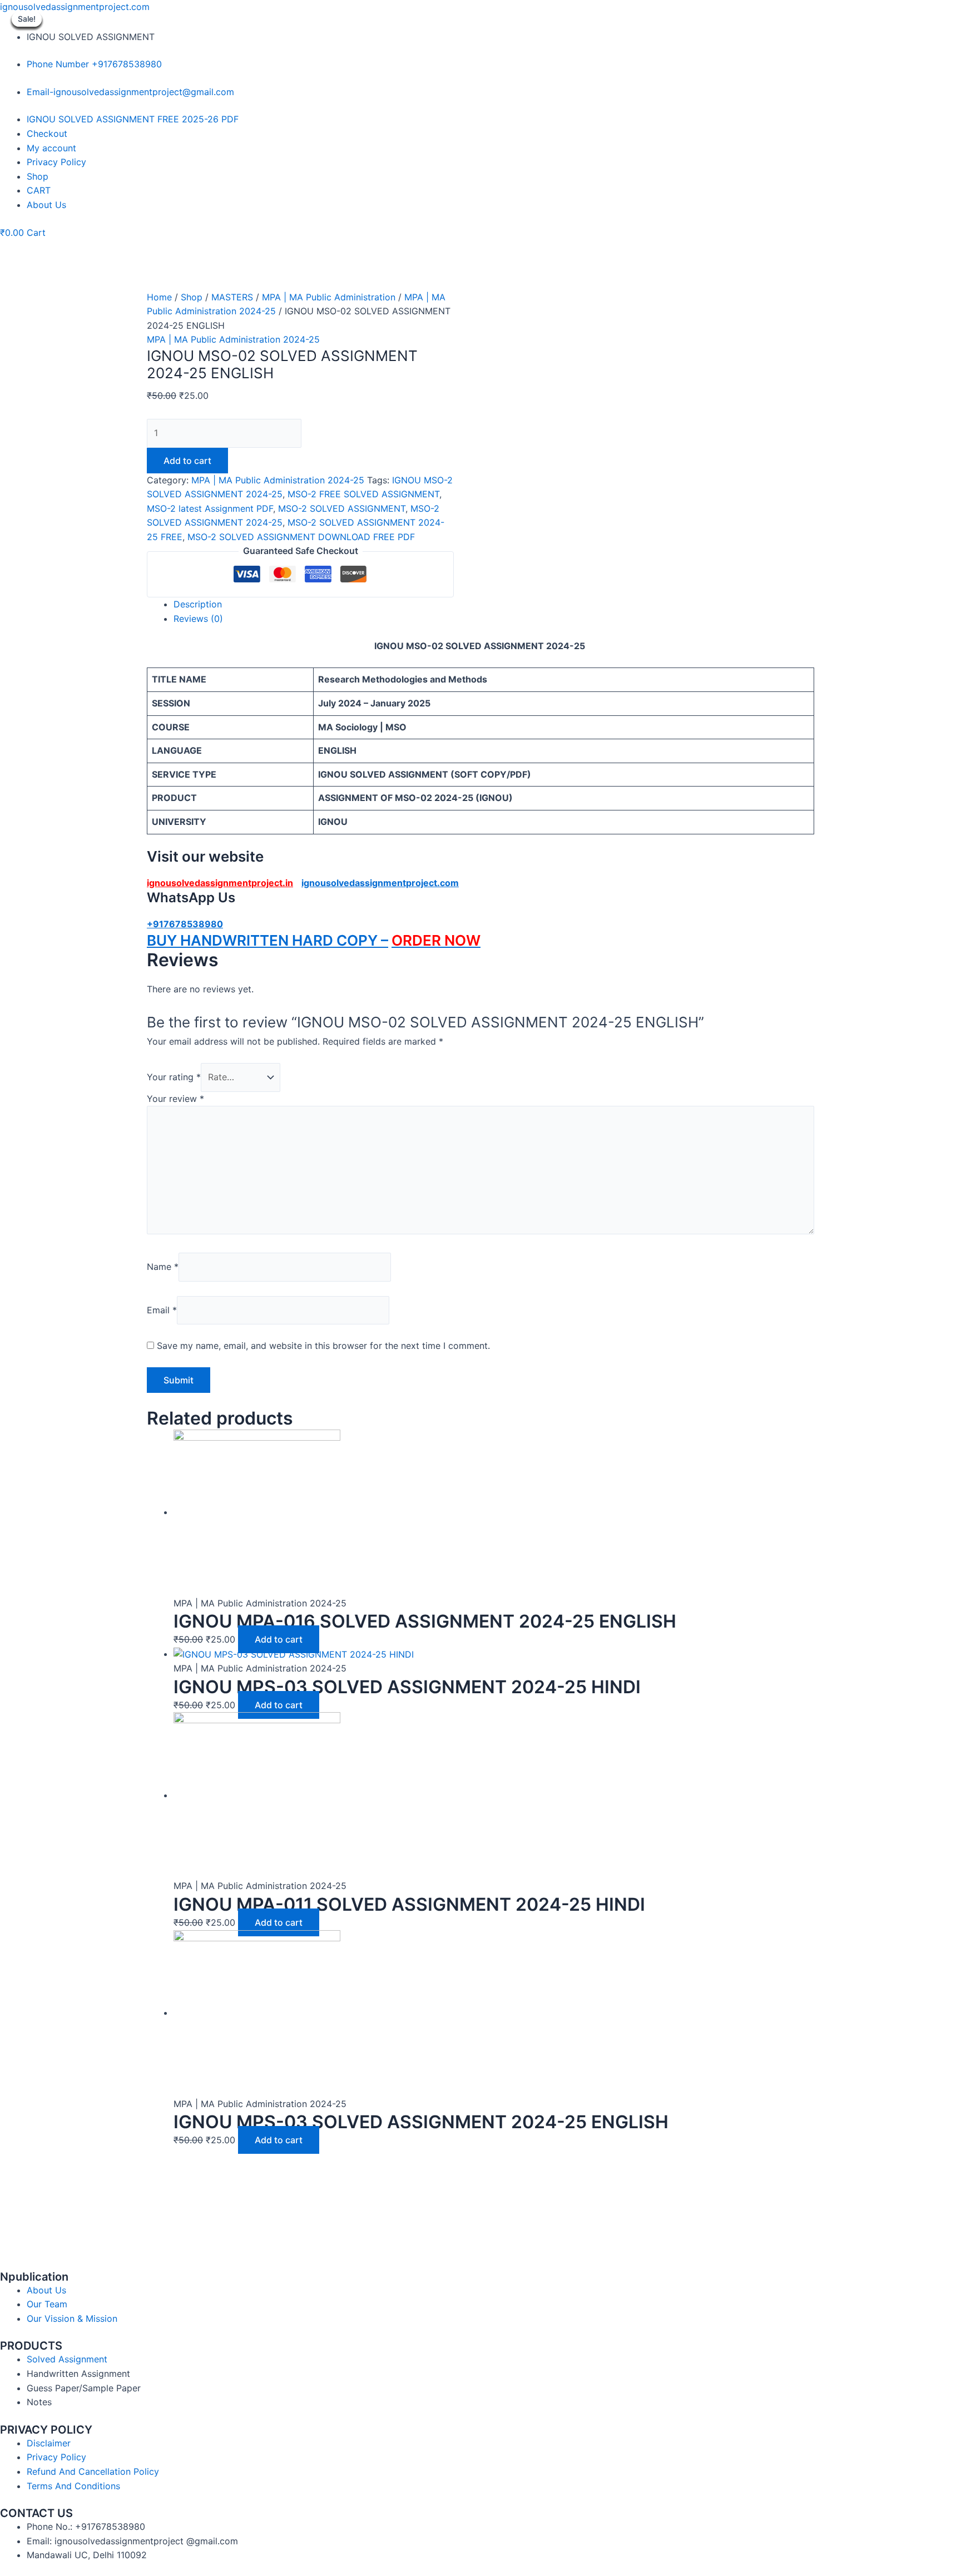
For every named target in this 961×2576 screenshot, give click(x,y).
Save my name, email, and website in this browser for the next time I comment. (323, 1346)
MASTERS (232, 297)
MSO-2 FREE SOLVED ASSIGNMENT (363, 494)
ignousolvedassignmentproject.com (75, 7)
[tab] (494, 605)
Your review (175, 1099)
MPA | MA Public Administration (329, 297)
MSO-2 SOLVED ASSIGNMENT (342, 508)
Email (162, 1310)
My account (51, 148)
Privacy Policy (56, 162)
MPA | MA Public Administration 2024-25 (233, 339)
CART (39, 190)
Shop (38, 176)
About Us (46, 205)
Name (163, 1267)
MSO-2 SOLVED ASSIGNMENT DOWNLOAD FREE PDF (301, 537)
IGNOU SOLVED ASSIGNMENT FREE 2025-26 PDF (133, 119)
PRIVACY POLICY (46, 2430)
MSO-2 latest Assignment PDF (210, 508)
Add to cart (187, 461)
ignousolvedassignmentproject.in (220, 883)
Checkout (47, 134)
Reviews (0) (198, 619)
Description (198, 604)
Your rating (174, 1077)
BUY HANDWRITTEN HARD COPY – (268, 940)
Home (159, 297)
